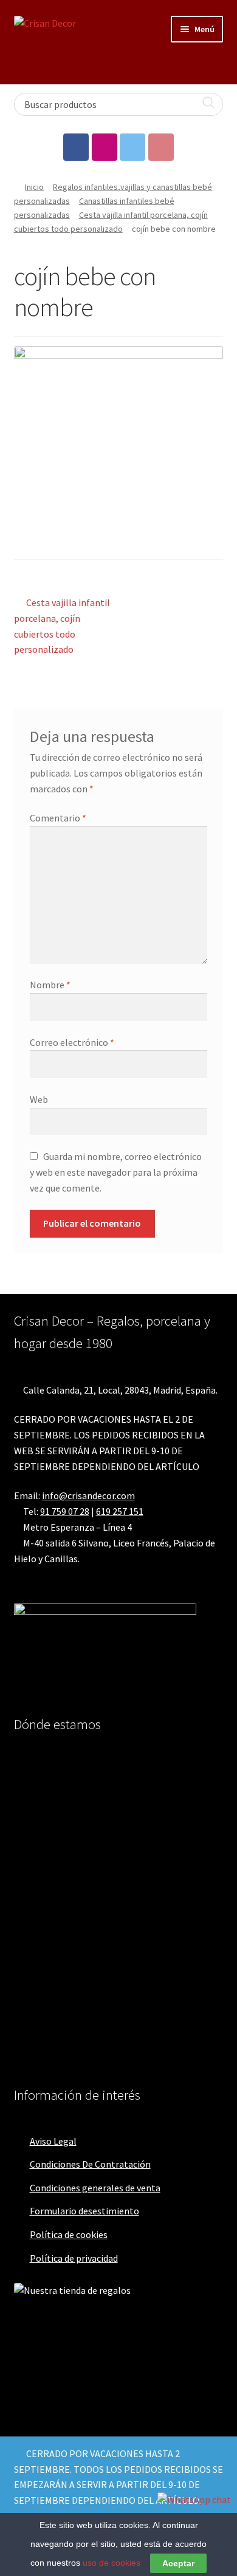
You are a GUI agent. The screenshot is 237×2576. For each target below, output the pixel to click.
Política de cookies (69, 2234)
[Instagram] (105, 147)
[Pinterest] (161, 147)
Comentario (58, 818)
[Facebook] (76, 147)
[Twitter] (132, 147)
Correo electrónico (72, 1042)
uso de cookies (112, 2563)
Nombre (50, 985)
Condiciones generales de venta (95, 2188)
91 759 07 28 (65, 1511)
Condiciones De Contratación (90, 2164)
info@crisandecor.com (88, 1495)
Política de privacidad (74, 2258)
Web (39, 1099)
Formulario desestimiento (84, 2211)
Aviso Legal (53, 2141)
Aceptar (178, 2563)
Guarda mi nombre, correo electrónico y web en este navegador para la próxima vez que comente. (116, 1172)
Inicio (34, 187)
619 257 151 (120, 1511)
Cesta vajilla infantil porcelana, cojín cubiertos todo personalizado (62, 626)
